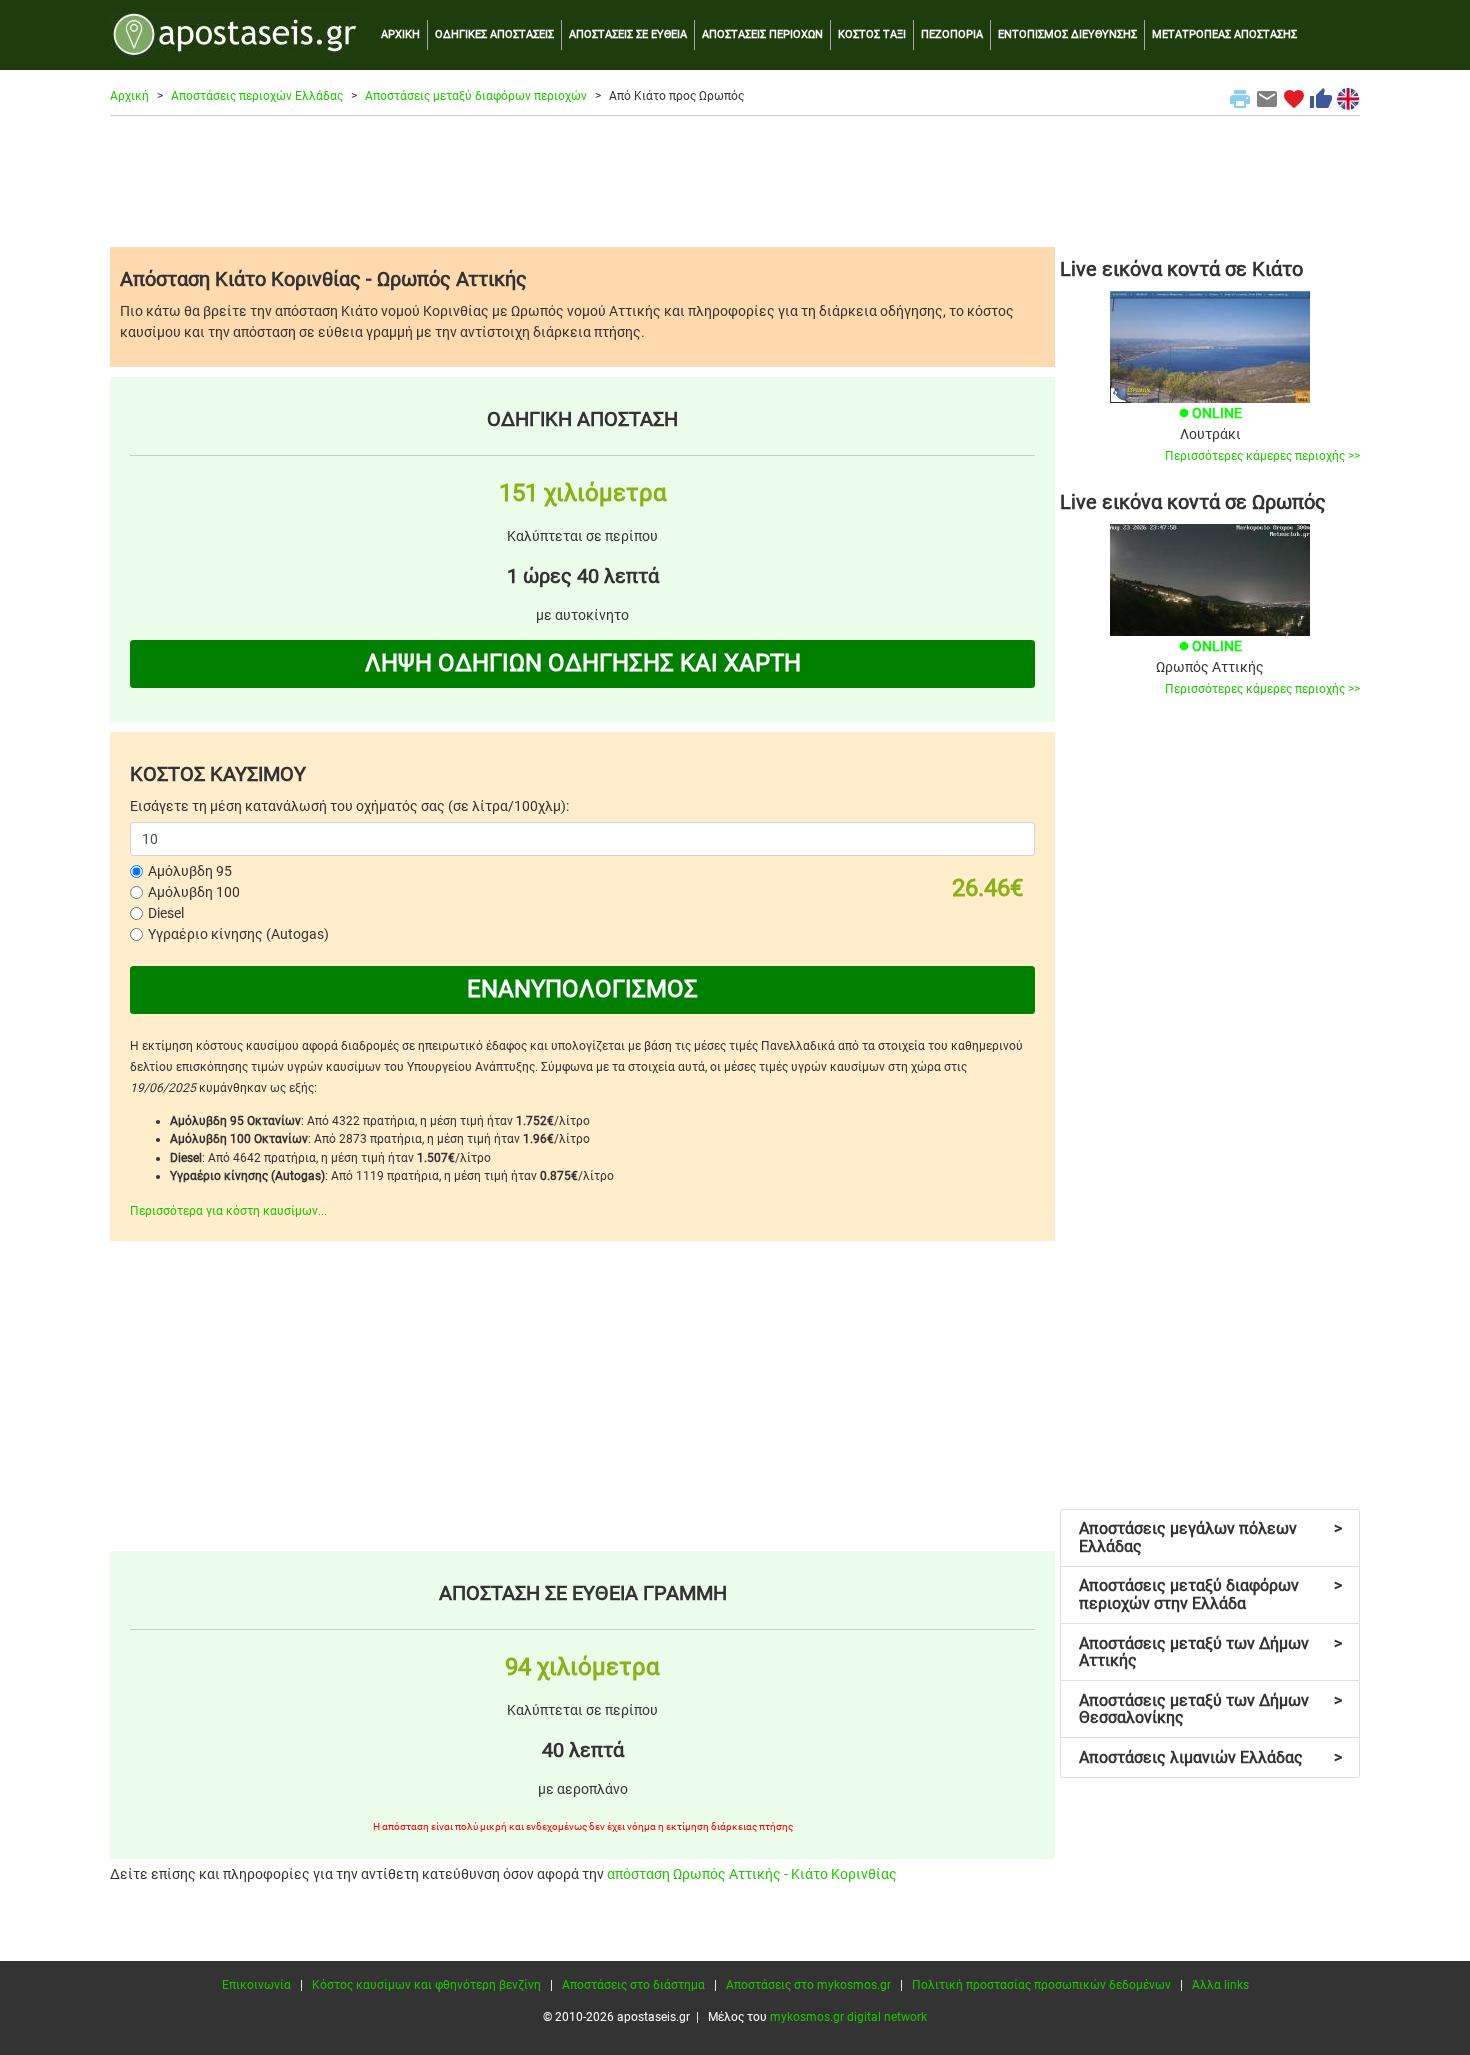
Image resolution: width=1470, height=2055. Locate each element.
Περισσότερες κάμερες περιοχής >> (1262, 456)
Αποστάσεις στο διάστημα (633, 1985)
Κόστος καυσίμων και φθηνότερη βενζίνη (426, 1985)
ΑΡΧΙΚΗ (400, 34)
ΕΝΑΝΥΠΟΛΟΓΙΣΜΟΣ (582, 989)
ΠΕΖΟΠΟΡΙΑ (952, 34)
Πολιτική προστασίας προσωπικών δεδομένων (1041, 1985)
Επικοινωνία (256, 1985)
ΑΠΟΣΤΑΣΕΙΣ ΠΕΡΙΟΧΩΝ (762, 34)
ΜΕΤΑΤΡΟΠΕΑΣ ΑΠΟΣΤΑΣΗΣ (1224, 34)
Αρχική (129, 96)
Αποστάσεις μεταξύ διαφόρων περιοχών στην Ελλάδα (1210, 1594)
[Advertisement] (735, 181)
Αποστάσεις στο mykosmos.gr (808, 1985)
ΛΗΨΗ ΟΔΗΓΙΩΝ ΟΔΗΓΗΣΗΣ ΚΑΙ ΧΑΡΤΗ (583, 663)
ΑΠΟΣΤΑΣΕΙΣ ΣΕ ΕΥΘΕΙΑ (628, 34)
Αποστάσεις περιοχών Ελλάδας (257, 96)
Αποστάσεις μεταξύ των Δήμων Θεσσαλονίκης (1210, 1709)
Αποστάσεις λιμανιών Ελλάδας (1210, 1757)
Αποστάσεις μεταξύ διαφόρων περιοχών (476, 96)
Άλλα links (1220, 1985)
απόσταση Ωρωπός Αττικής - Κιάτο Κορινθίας (752, 1874)
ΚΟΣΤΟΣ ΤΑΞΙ (872, 34)
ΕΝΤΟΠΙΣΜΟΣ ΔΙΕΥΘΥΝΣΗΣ (1067, 34)
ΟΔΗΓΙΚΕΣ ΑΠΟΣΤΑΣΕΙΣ (494, 34)
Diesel (166, 913)
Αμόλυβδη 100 (194, 892)
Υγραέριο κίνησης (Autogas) (238, 934)
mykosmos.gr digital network (848, 2017)
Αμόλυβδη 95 (190, 871)
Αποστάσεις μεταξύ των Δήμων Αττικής (1210, 1652)
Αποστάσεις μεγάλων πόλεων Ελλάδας (1210, 1537)
